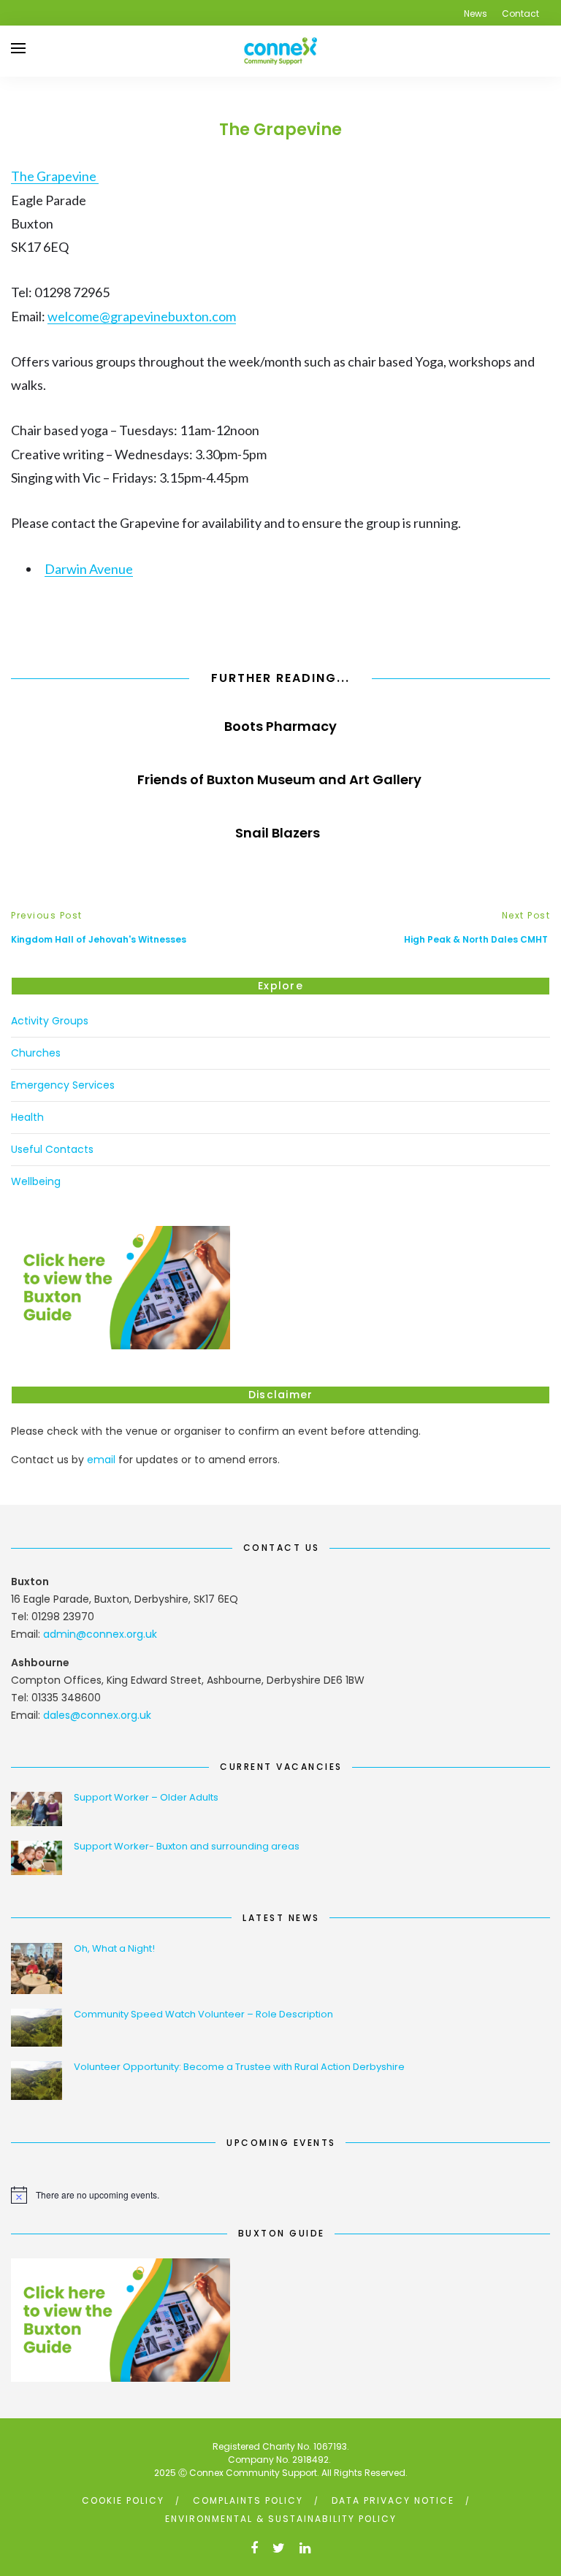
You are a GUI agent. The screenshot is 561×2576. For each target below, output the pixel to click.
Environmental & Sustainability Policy (281, 2519)
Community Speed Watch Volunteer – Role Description (203, 2014)
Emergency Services (63, 1085)
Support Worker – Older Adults (146, 1797)
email (101, 1460)
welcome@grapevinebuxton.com (142, 316)
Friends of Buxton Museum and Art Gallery (281, 779)
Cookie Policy (123, 2500)
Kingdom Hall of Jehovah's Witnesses (101, 939)
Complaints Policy (248, 2500)
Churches (36, 1053)
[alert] (280, 2195)
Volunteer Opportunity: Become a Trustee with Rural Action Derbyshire (239, 2067)
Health (27, 1117)
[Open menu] (18, 48)
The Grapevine (55, 176)
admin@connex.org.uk (100, 1634)
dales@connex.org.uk (97, 1715)
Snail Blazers (280, 833)
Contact (520, 14)
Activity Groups (50, 1021)
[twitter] (279, 2548)
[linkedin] (305, 2548)
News (476, 14)
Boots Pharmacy (280, 726)
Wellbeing (36, 1181)
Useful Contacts (52, 1149)
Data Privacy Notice (393, 2500)
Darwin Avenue (89, 569)
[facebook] (254, 2548)
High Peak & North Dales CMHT (477, 939)
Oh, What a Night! (114, 1948)
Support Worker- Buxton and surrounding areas (187, 1846)
